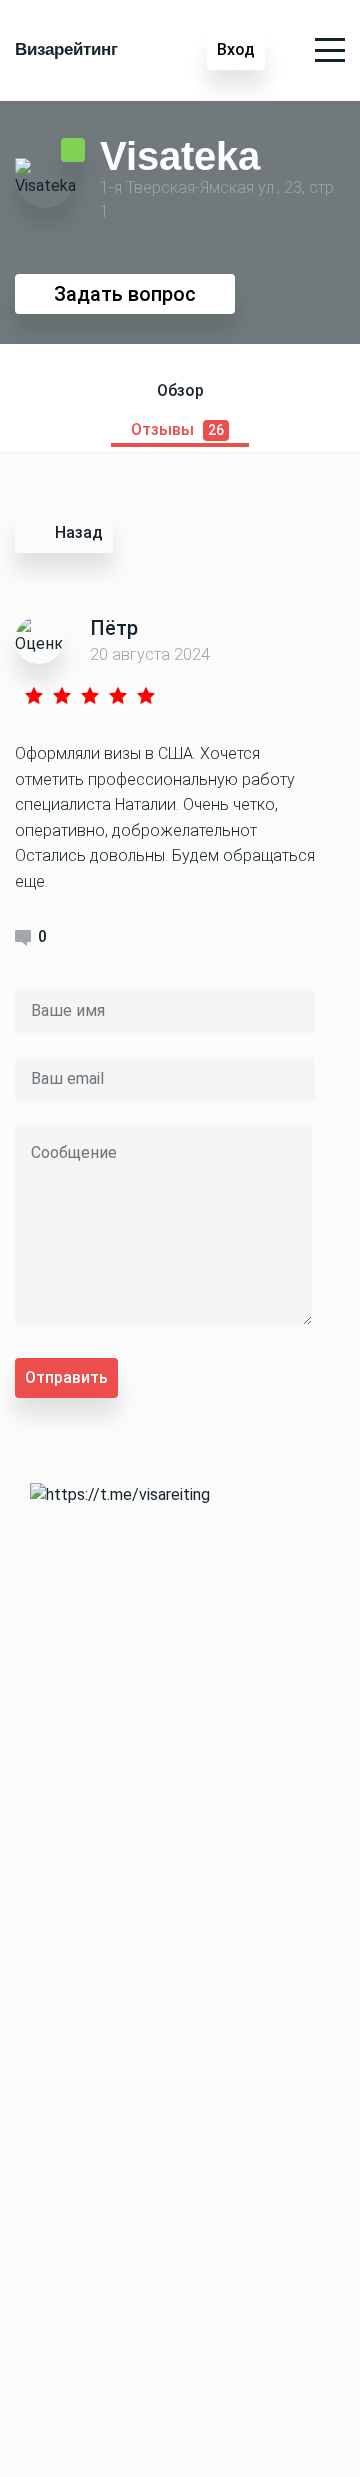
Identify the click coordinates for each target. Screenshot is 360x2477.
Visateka (180, 155)
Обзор (180, 390)
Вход (236, 49)
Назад (79, 532)
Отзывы (177, 429)
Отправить (66, 1377)
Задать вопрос (125, 294)
